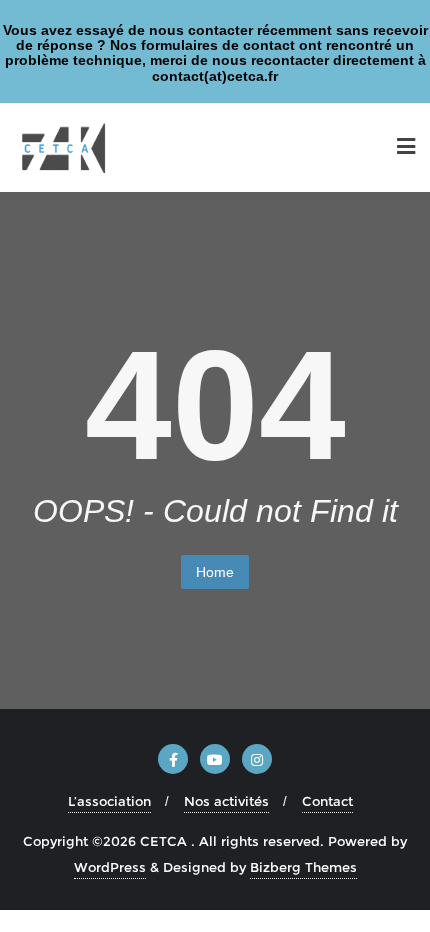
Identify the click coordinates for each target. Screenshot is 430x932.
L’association (109, 801)
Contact (327, 801)
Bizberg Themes (303, 867)
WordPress (110, 867)
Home (215, 572)
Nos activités (226, 801)
